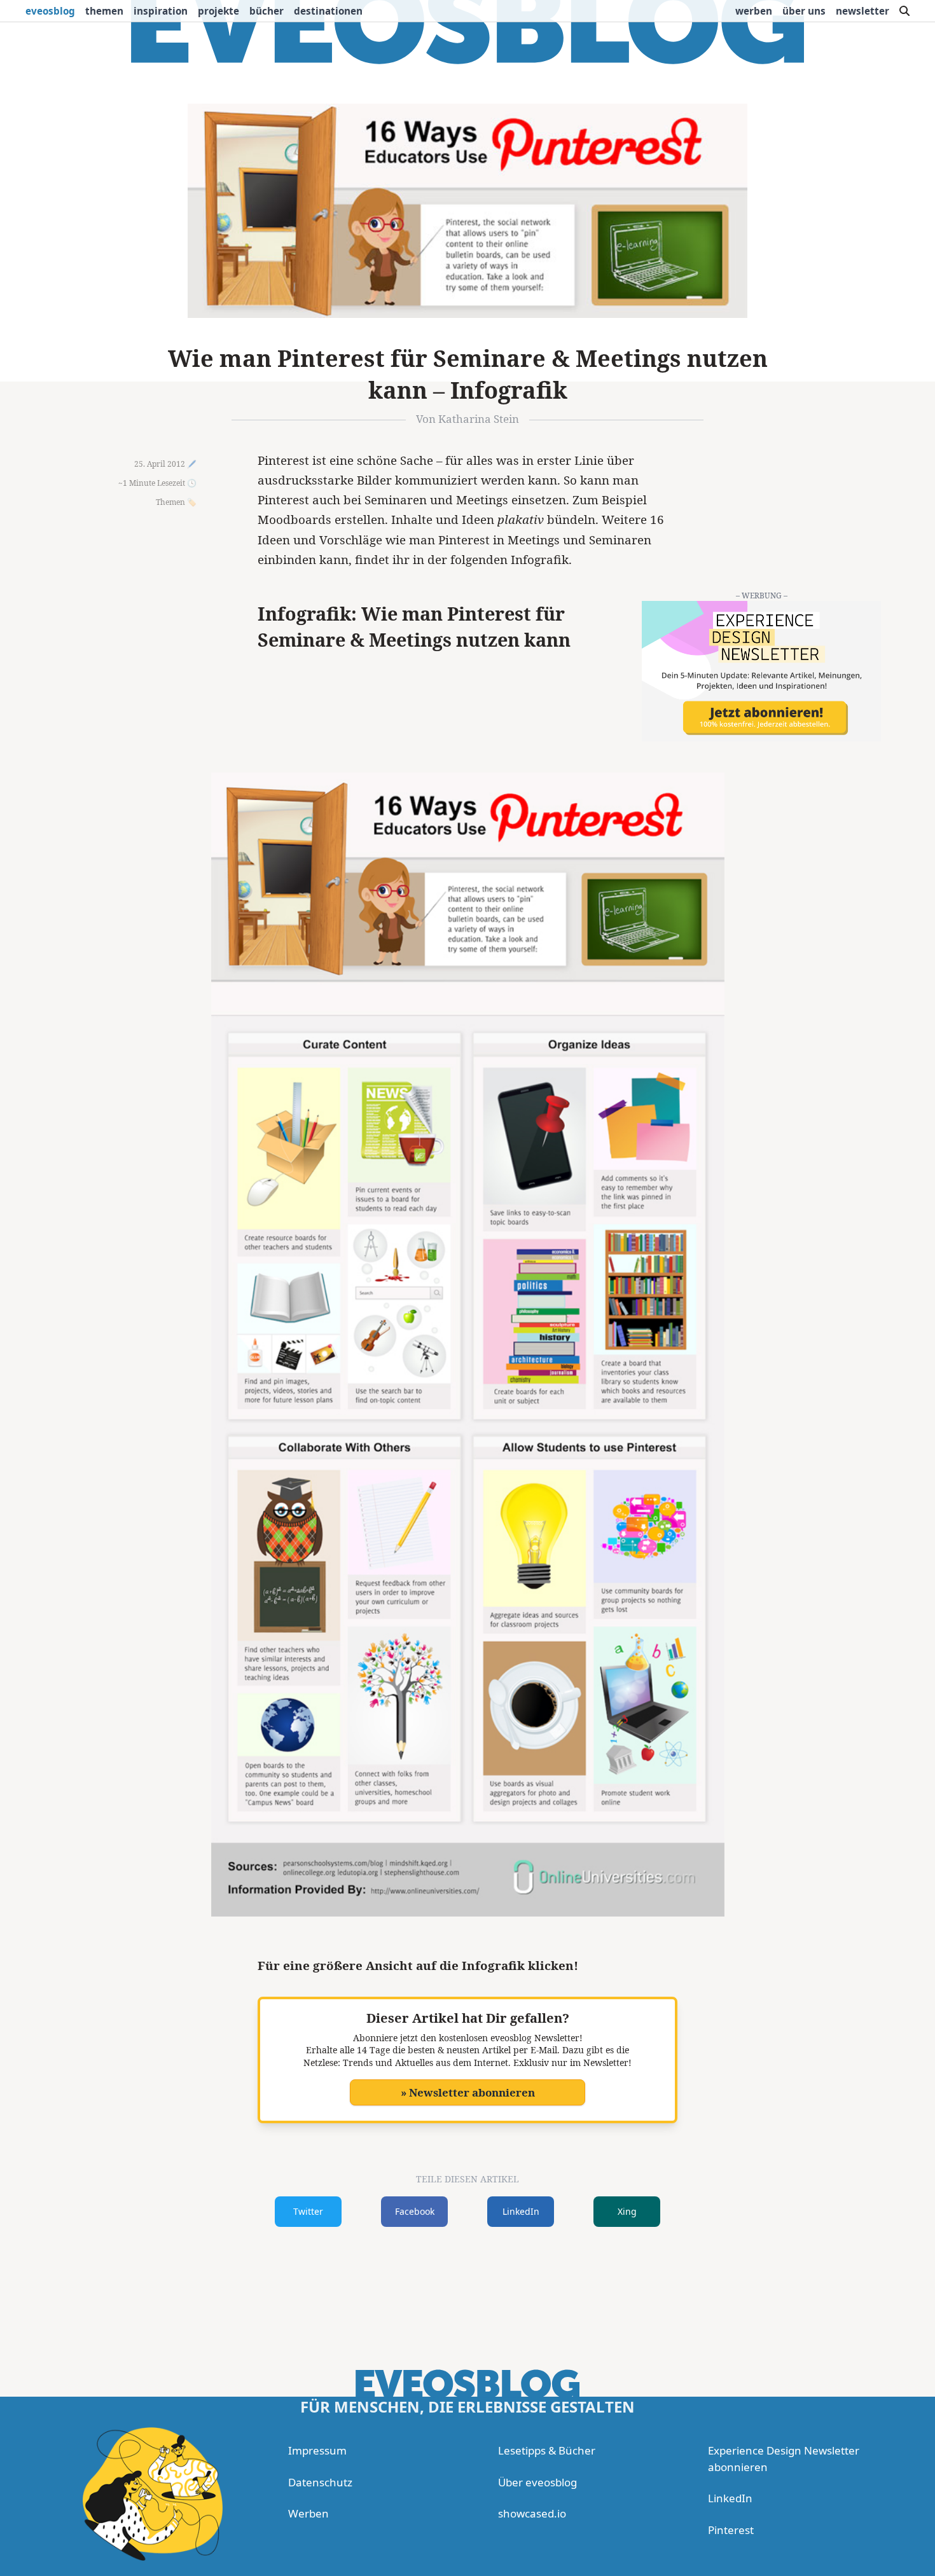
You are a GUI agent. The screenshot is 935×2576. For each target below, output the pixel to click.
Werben (754, 11)
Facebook (415, 2211)
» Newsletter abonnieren (468, 2092)
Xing (627, 2211)
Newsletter (862, 11)
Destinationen (328, 11)
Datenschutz (320, 2482)
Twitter (308, 2211)
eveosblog (50, 11)
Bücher (267, 11)
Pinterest (731, 2530)
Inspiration (161, 11)
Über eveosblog (537, 2482)
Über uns (804, 11)
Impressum (317, 2450)
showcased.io (532, 2513)
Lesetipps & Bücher (547, 2450)
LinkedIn (521, 2211)
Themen (104, 11)
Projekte (218, 11)
